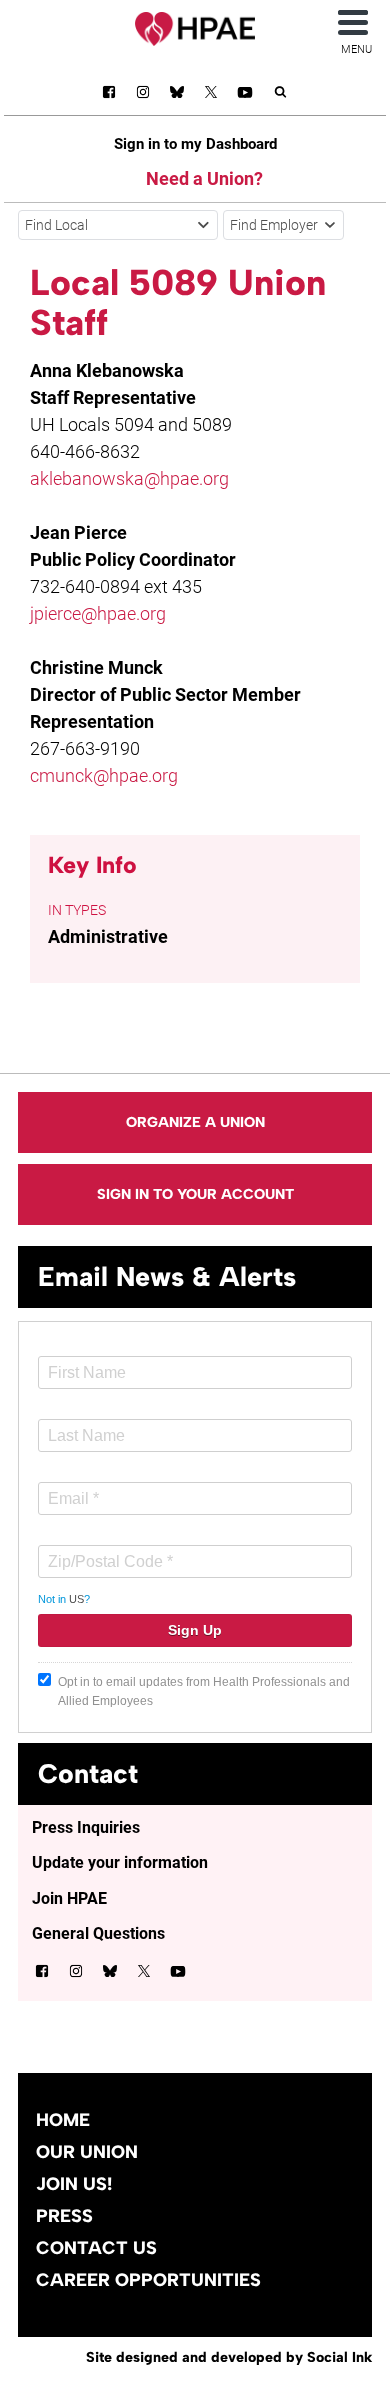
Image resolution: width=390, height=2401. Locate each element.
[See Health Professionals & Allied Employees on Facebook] (109, 95)
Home (63, 2120)
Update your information (120, 1862)
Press (64, 2216)
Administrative (108, 936)
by (229, 2357)
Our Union (87, 2152)
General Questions (98, 1933)
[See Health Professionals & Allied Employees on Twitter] (211, 95)
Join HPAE (69, 1898)
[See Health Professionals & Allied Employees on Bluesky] (177, 94)
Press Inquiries (86, 1827)
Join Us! (74, 2184)
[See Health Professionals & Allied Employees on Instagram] (143, 95)
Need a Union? (204, 178)
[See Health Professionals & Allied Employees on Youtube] (245, 95)
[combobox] (118, 225)
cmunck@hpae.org (104, 775)
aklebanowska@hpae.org (129, 478)
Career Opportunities (148, 2280)
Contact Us (96, 2248)
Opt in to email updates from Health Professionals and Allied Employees (204, 1691)
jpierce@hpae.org (98, 613)
